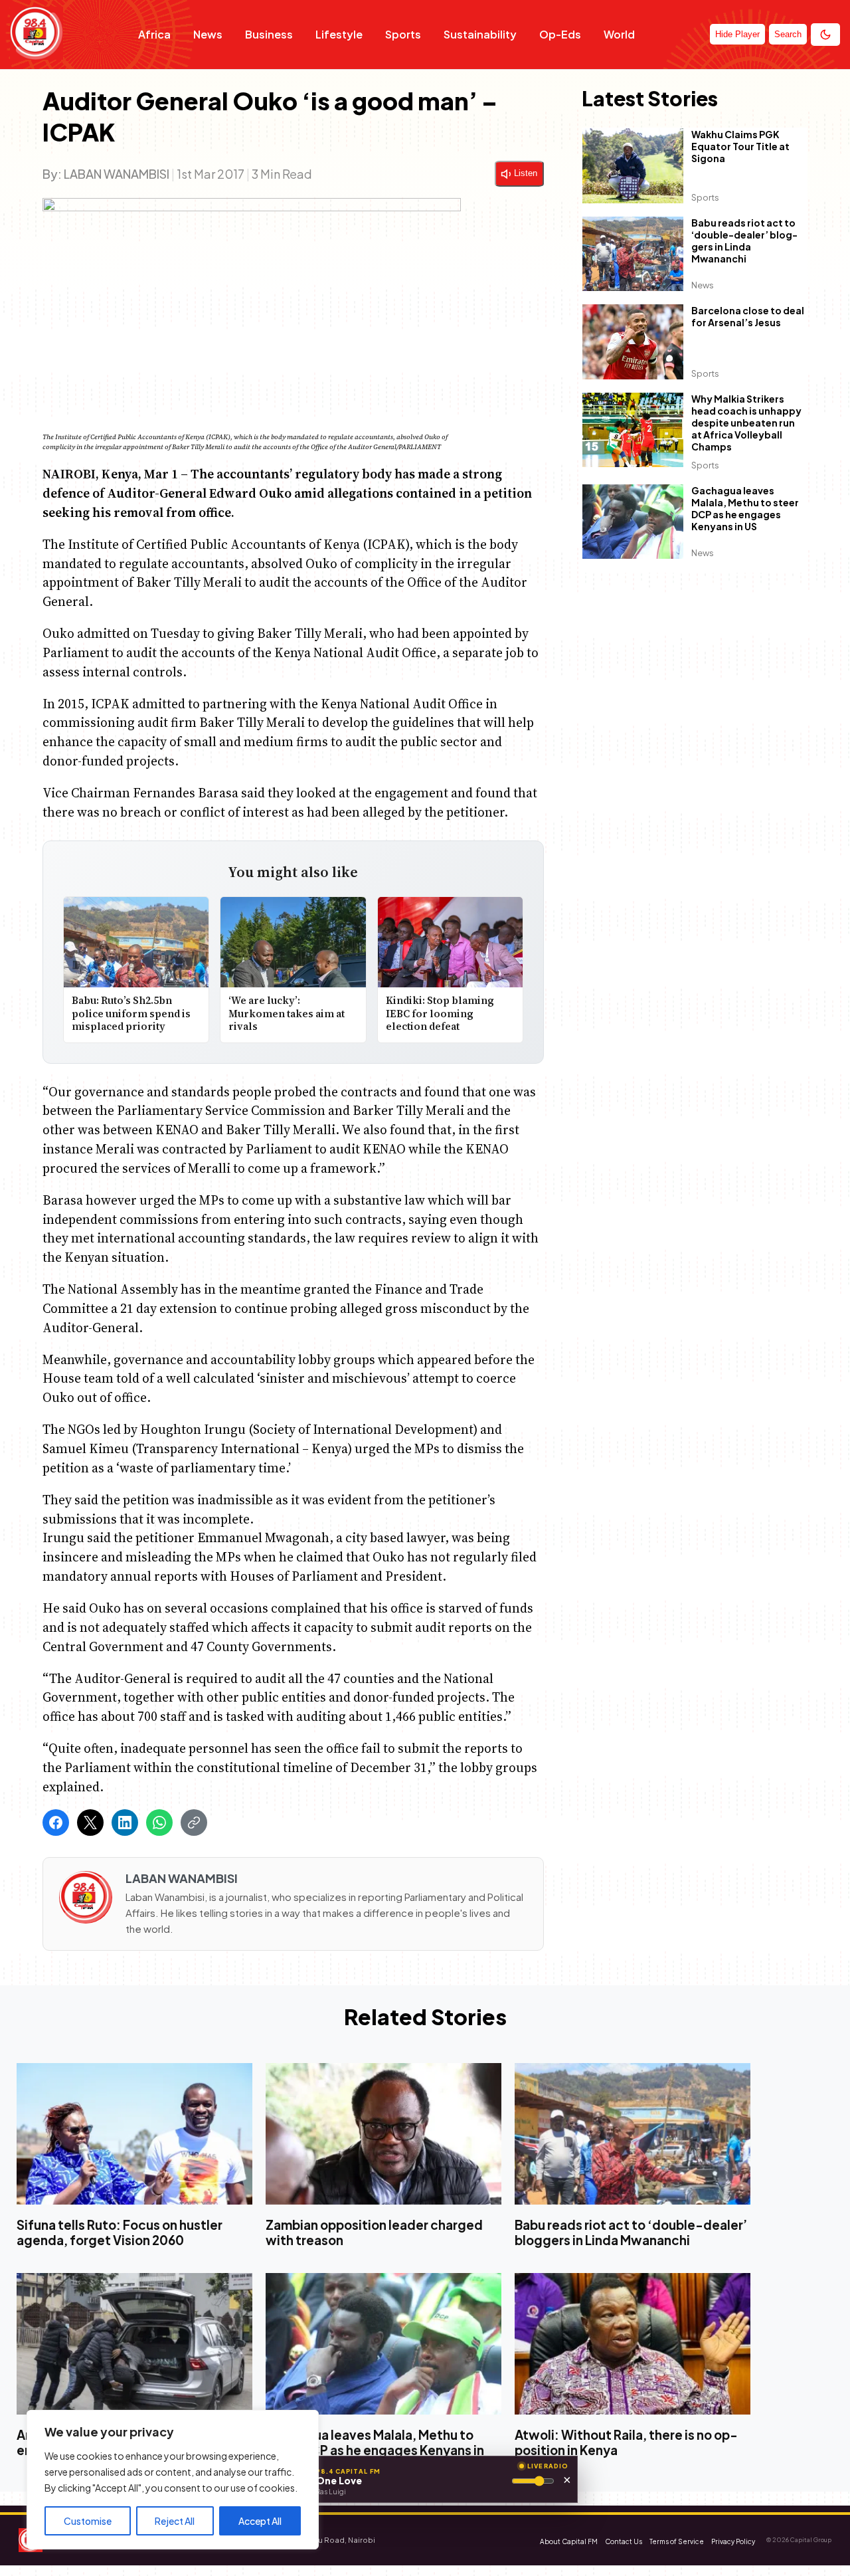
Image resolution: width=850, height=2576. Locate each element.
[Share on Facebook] (56, 1823)
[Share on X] (90, 1823)
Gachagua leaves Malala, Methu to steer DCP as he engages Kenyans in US (745, 508)
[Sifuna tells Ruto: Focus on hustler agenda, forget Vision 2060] (134, 2134)
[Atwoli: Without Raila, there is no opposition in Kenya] (633, 2344)
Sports (403, 34)
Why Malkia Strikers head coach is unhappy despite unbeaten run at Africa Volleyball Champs (746, 423)
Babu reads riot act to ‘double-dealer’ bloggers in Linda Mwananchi (744, 241)
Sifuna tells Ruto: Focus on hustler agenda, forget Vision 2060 (120, 2232)
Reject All (175, 2521)
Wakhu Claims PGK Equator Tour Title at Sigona (740, 146)
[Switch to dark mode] (825, 35)
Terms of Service (677, 2541)
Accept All (260, 2521)
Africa (154, 34)
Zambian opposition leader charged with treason (374, 2232)
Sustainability (480, 34)
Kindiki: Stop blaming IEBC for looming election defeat (440, 1013)
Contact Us (624, 2541)
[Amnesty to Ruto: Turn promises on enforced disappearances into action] (134, 2344)
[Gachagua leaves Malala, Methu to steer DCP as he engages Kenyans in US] (383, 2344)
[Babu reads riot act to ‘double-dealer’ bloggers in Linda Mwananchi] (633, 2134)
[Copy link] (194, 1823)
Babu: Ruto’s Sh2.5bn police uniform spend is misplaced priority (131, 1013)
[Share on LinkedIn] (125, 1823)
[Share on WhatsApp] (159, 1823)
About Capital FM (569, 2541)
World (619, 34)
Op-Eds (560, 34)
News (208, 34)
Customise (88, 2521)
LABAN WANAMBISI (117, 174)
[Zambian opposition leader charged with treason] (383, 2134)
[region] (173, 2480)
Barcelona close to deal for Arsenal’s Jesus (748, 316)
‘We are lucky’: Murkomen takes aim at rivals (287, 1013)
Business (269, 34)
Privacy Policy (733, 2541)
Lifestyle (339, 34)
